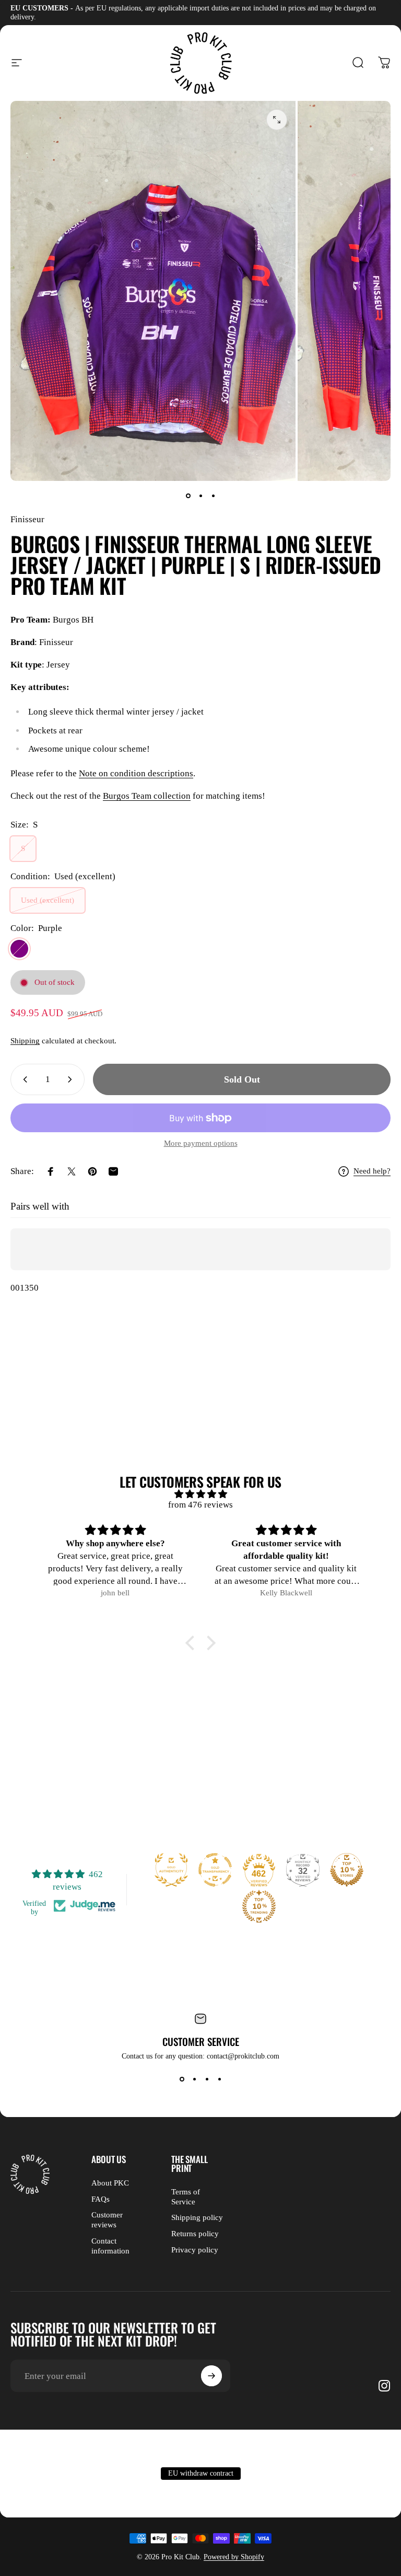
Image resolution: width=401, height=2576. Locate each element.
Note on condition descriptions (136, 773)
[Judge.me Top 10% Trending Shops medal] (259, 1906)
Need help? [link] (372, 1171)
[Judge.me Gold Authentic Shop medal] (171, 1870)
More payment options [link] (201, 1143)
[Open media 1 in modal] (277, 120)
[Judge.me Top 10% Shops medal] (347, 1870)
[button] (193, 1642)
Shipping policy (197, 2217)
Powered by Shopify (234, 2557)
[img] (200, 1494)
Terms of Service (186, 2197)
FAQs (101, 2199)
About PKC (110, 2183)
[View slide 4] (219, 2079)
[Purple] (19, 949)
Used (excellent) (48, 900)
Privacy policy (195, 2250)
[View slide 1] (182, 2079)
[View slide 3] (207, 2079)
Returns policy (195, 2234)
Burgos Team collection (147, 796)
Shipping (25, 1041)
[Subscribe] (211, 2376)
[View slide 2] (194, 2079)
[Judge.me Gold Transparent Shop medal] (215, 1870)
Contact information (110, 2246)
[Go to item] (188, 496)
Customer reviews (107, 2220)
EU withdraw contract (201, 2473)
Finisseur (27, 519)
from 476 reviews (200, 1505)
